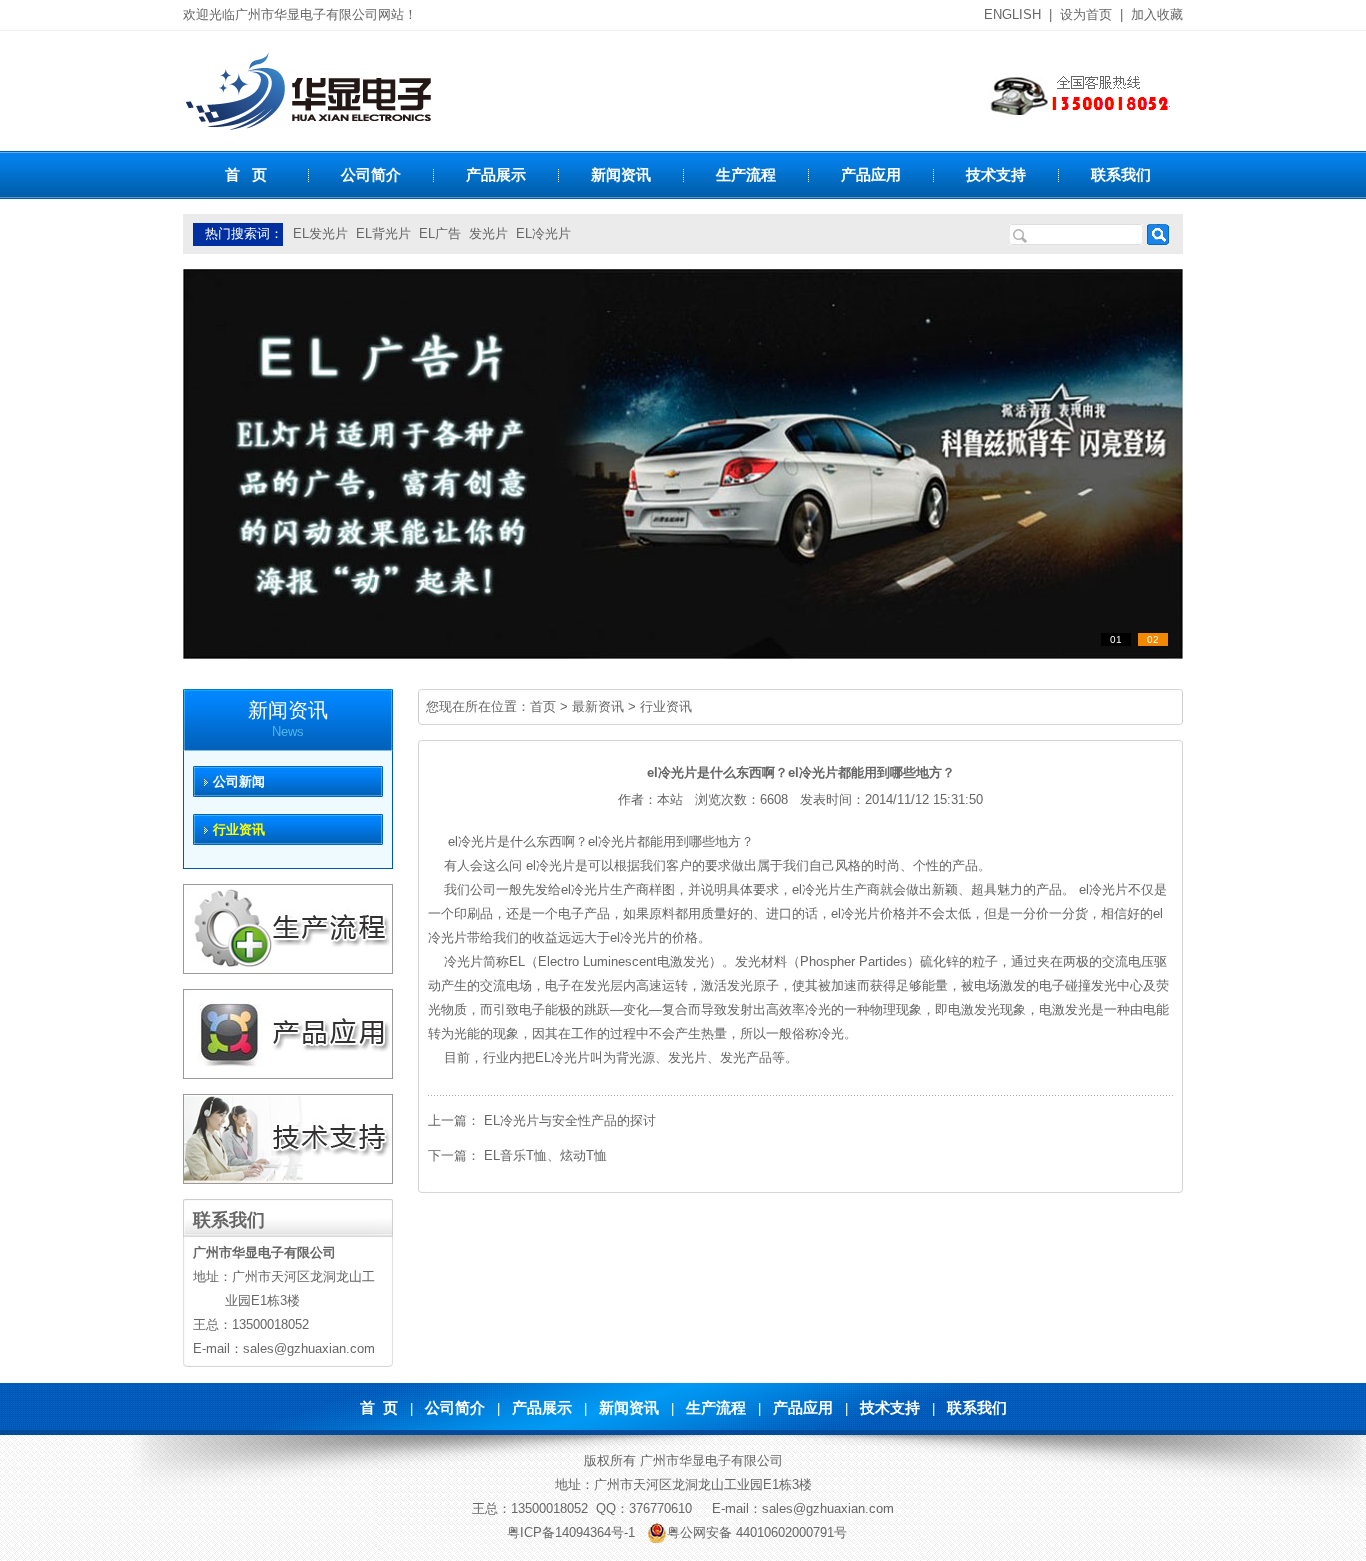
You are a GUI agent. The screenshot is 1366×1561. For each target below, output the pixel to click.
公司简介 (371, 174)
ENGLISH (1012, 14)
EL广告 (440, 233)
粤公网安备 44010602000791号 (757, 1532)
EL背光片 (383, 233)
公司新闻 (239, 781)
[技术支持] (288, 1179)
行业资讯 (666, 706)
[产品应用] (288, 1074)
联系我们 (1121, 174)
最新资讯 (598, 706)
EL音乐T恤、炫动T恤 (545, 1155)
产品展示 (496, 174)
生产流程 (746, 174)
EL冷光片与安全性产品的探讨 (570, 1120)
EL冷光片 (543, 233)
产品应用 (871, 174)
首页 (543, 706)
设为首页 (1086, 14)
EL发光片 (320, 233)
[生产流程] (288, 969)
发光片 (488, 233)
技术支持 (996, 174)
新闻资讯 (621, 174)
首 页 (246, 174)
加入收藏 (1157, 14)
